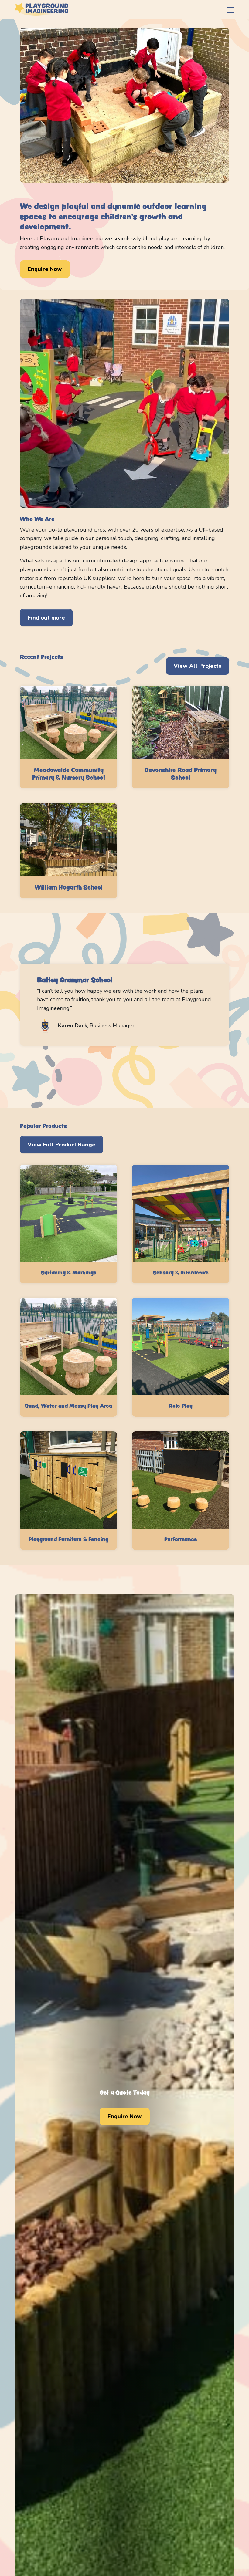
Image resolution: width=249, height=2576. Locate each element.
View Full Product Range (61, 1145)
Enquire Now (45, 269)
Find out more (46, 618)
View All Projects (198, 666)
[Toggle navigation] (230, 10)
